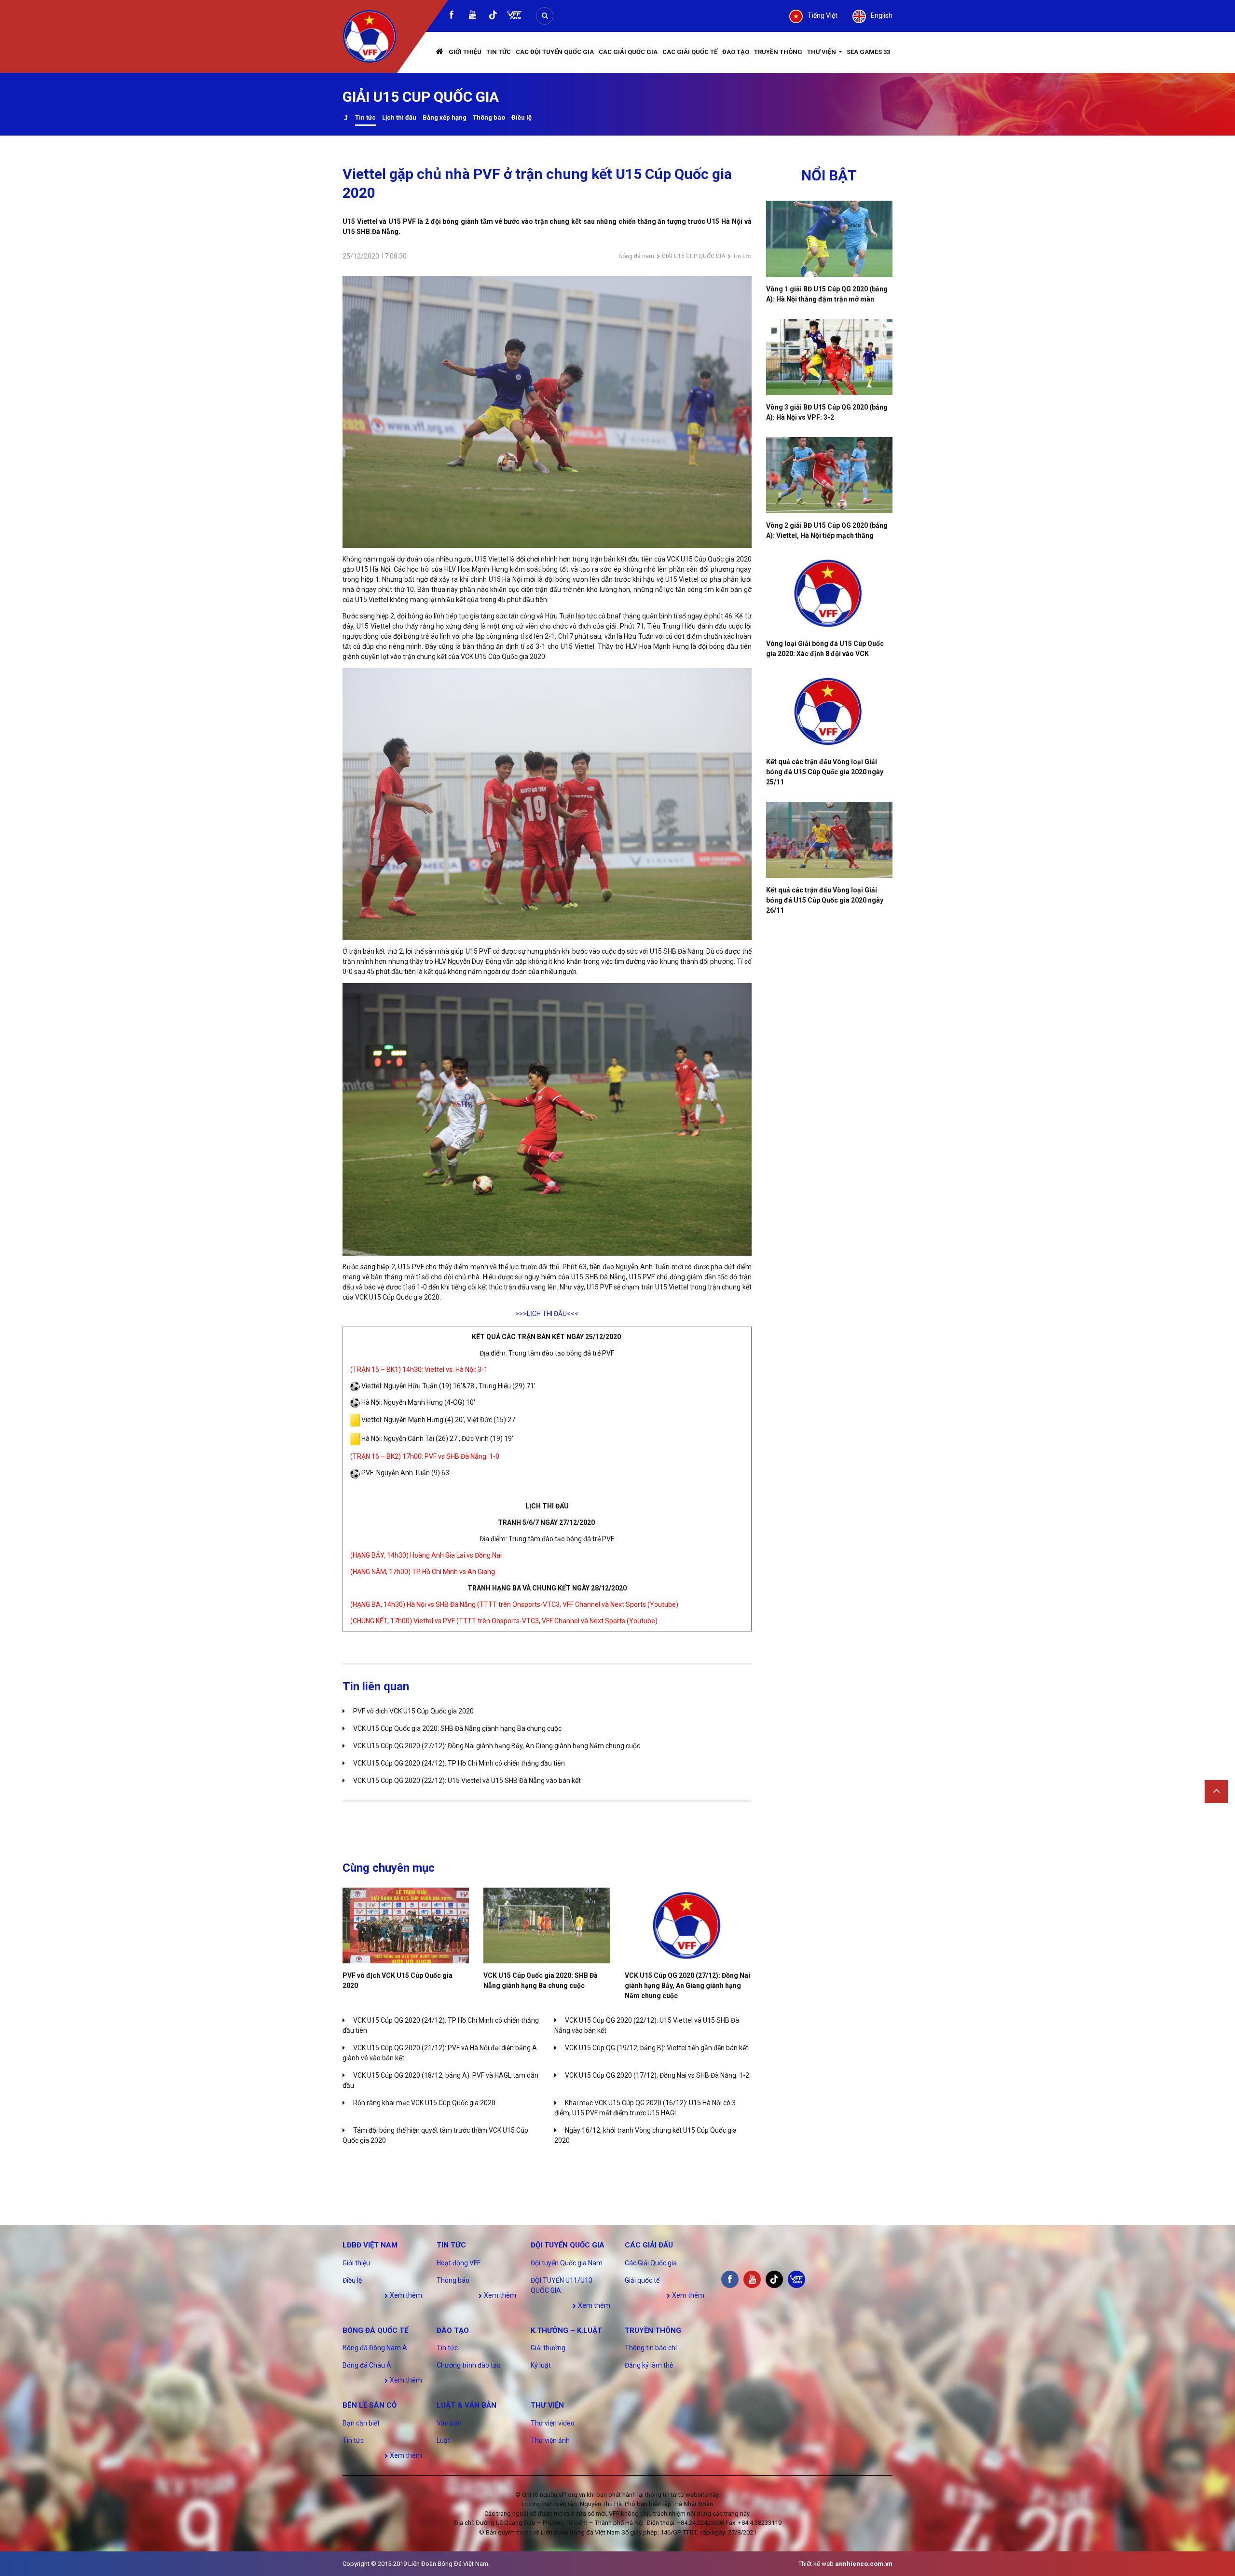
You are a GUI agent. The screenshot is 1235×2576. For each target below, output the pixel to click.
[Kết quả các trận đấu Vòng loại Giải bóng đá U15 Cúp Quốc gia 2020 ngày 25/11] (830, 712)
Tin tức (499, 52)
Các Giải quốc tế (690, 52)
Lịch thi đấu (399, 117)
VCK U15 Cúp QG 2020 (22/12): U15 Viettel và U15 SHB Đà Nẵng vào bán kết (467, 1781)
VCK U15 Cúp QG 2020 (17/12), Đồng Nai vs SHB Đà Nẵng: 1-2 (657, 2075)
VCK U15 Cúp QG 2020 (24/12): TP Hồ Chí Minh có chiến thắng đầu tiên (459, 1763)
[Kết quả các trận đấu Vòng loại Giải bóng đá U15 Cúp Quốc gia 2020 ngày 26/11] (830, 840)
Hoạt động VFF (459, 2263)
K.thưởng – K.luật (566, 2330)
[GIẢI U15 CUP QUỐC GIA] (346, 118)
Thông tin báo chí (651, 2348)
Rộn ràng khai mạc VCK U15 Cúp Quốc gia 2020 (424, 2103)
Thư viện (822, 52)
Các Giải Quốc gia (628, 52)
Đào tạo (736, 52)
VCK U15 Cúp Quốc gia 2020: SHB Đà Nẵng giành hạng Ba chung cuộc (457, 1728)
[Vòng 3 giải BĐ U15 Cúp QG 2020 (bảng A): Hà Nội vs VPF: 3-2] (830, 357)
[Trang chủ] (440, 52)
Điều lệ (521, 117)
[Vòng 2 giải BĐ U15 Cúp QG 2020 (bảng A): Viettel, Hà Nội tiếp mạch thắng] (830, 475)
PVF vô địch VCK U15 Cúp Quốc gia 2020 (413, 1711)
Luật (443, 2440)
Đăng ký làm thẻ (649, 2365)
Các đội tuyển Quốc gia (555, 52)
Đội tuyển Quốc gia (568, 2245)
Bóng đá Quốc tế (375, 2330)
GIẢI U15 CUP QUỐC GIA (693, 256)
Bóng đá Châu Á (367, 2365)
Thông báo (489, 117)
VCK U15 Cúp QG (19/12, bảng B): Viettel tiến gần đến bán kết (657, 2048)
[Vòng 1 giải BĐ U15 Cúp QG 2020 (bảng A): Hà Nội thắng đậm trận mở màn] (830, 239)
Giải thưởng (548, 2348)
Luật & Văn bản (467, 2405)
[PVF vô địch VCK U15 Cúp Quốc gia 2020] (406, 1925)
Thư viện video (553, 2423)
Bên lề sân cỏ (370, 2405)
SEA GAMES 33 (868, 52)
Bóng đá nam (636, 256)
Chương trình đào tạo (469, 2365)
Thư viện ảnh (550, 2440)
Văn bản (449, 2423)
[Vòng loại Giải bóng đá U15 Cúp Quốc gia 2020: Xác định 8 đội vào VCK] (830, 593)
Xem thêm (405, 2295)
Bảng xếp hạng (445, 117)
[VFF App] (514, 16)
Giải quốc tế (642, 2280)
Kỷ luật (541, 2365)
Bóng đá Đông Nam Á (375, 2348)
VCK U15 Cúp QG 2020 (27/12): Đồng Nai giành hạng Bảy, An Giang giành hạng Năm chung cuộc (497, 1746)
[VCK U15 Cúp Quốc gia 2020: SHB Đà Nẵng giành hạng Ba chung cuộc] (547, 1925)
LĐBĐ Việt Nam (370, 2245)
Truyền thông (778, 52)
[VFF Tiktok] (493, 17)
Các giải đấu (649, 2245)
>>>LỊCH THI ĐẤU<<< (547, 1314)
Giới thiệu (465, 52)
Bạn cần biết (361, 2423)
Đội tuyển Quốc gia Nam (567, 2263)
